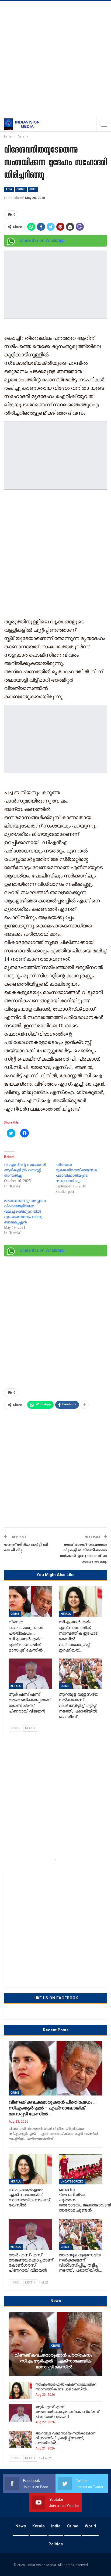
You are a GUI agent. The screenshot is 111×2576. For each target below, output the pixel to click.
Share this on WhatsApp (42, 240)
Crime (21, 189)
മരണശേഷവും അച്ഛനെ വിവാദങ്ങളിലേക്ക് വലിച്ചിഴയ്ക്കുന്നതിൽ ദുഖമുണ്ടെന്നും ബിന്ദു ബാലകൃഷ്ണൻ (25, 1211)
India (56, 2526)
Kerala (66, 1614)
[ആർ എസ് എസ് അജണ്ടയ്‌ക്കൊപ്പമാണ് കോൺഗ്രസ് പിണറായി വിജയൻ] (30, 1674)
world (90, 2526)
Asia (9, 189)
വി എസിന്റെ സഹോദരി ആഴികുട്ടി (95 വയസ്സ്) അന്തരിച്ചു (25, 1170)
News (21, 2526)
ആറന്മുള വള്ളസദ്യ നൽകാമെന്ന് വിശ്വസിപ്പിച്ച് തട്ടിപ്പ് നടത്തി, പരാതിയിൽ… (65, 2438)
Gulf (33, 189)
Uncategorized (72, 2182)
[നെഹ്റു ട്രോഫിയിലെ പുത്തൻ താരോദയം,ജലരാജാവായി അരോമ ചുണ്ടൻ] (81, 2169)
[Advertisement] (55, 59)
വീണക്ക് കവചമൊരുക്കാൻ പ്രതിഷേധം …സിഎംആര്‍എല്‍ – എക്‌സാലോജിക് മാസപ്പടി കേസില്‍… (53, 2108)
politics (56, 2544)
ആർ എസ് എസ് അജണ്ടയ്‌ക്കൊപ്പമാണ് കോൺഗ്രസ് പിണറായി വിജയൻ (67, 2412)
